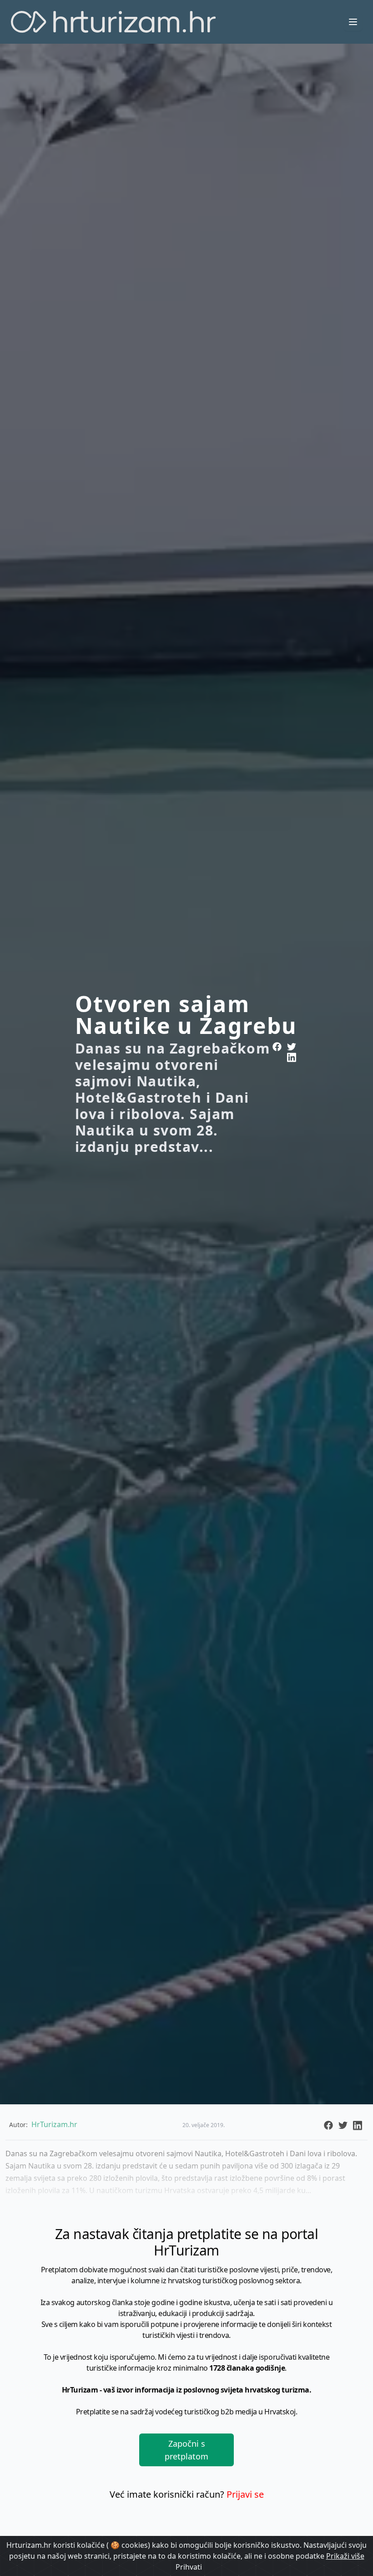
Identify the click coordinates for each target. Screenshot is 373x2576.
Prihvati (189, 2567)
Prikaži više (345, 2556)
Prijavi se (245, 2494)
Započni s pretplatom (186, 2450)
